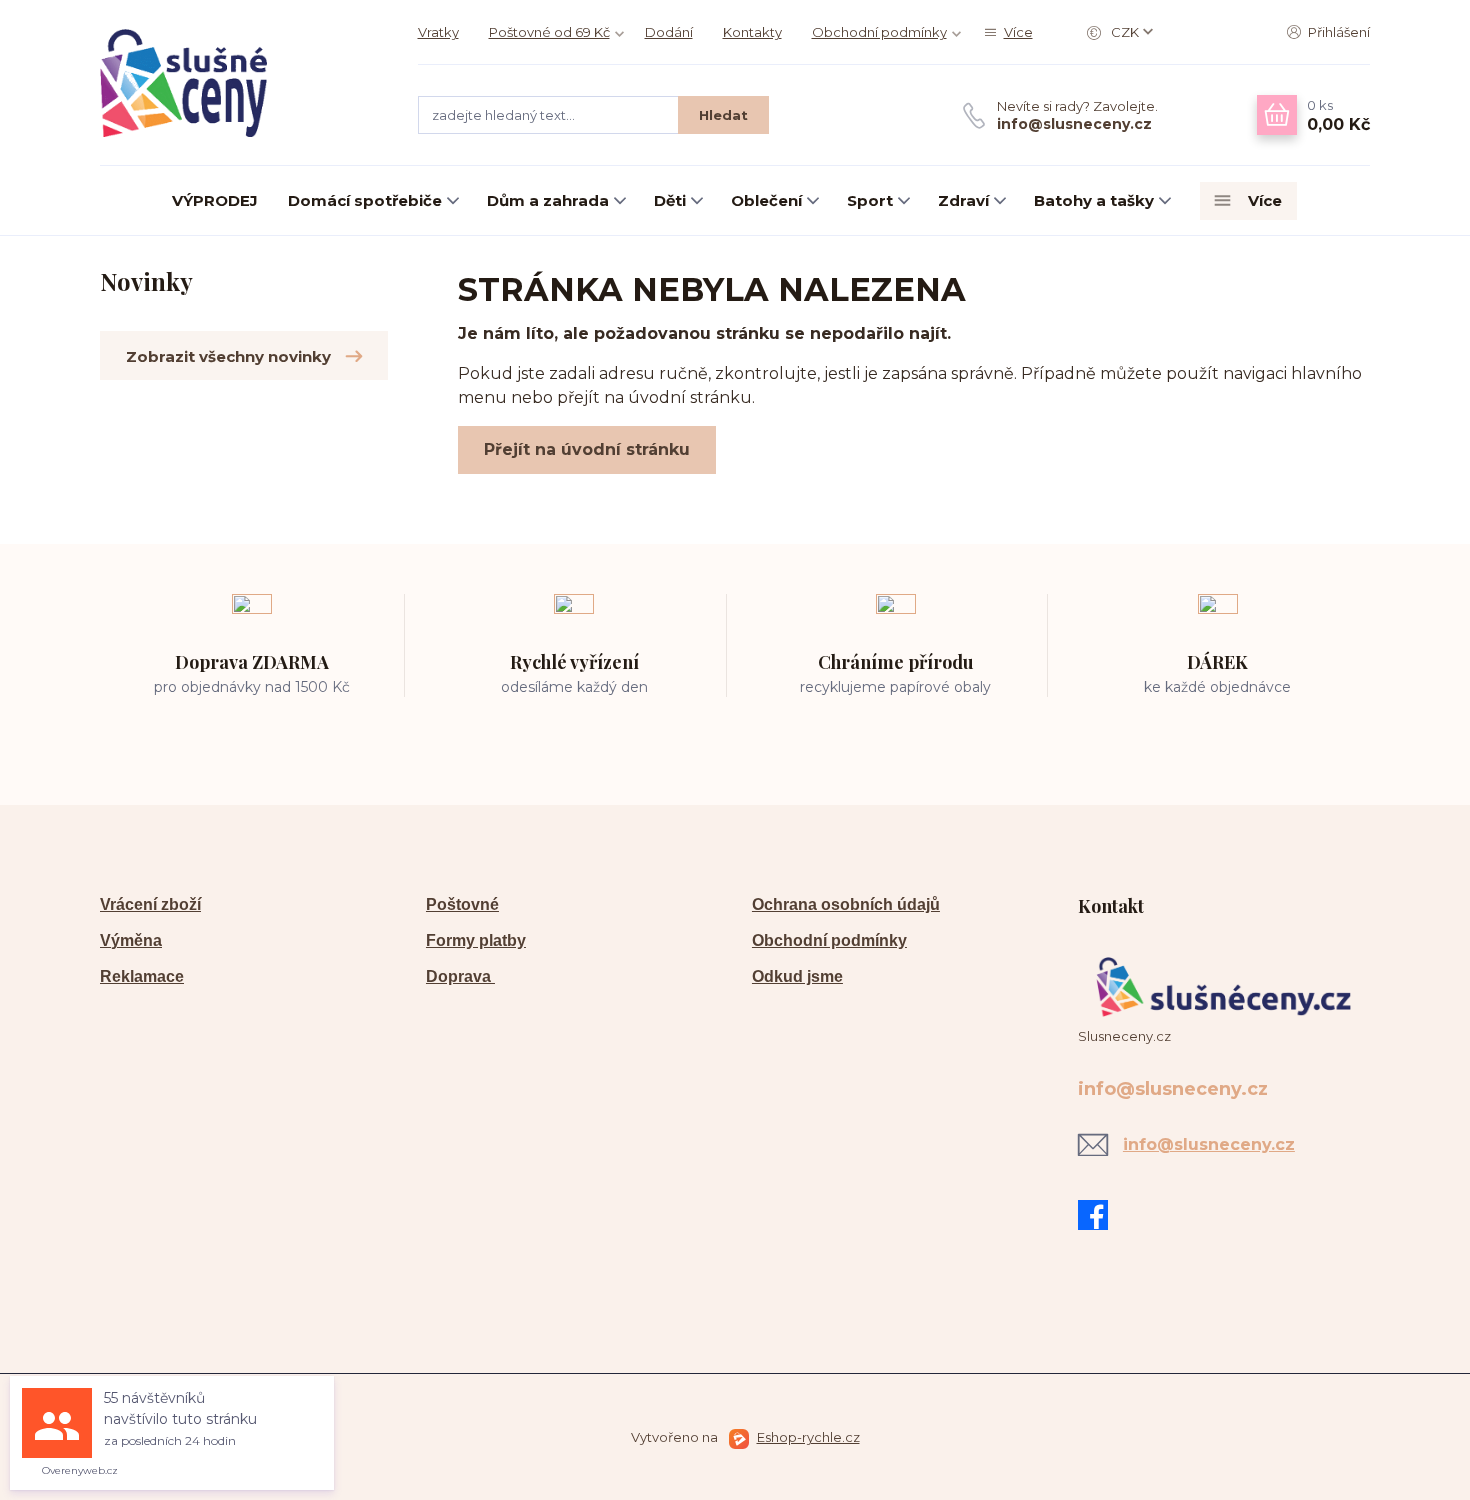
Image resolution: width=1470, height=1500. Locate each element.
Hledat (723, 115)
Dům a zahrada (548, 200)
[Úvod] (239, 83)
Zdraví (963, 200)
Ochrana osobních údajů (846, 904)
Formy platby (476, 940)
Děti (670, 200)
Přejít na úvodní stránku (587, 449)
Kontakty (752, 32)
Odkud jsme (797, 976)
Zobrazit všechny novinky (228, 356)
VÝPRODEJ (215, 200)
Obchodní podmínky (879, 32)
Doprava (460, 976)
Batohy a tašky (1094, 200)
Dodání (669, 32)
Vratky (438, 32)
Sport (870, 200)
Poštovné (462, 904)
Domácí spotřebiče (365, 200)
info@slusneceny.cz (1074, 124)
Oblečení (766, 200)
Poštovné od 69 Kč (549, 32)
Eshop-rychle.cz (808, 1437)
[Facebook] (1098, 1215)
